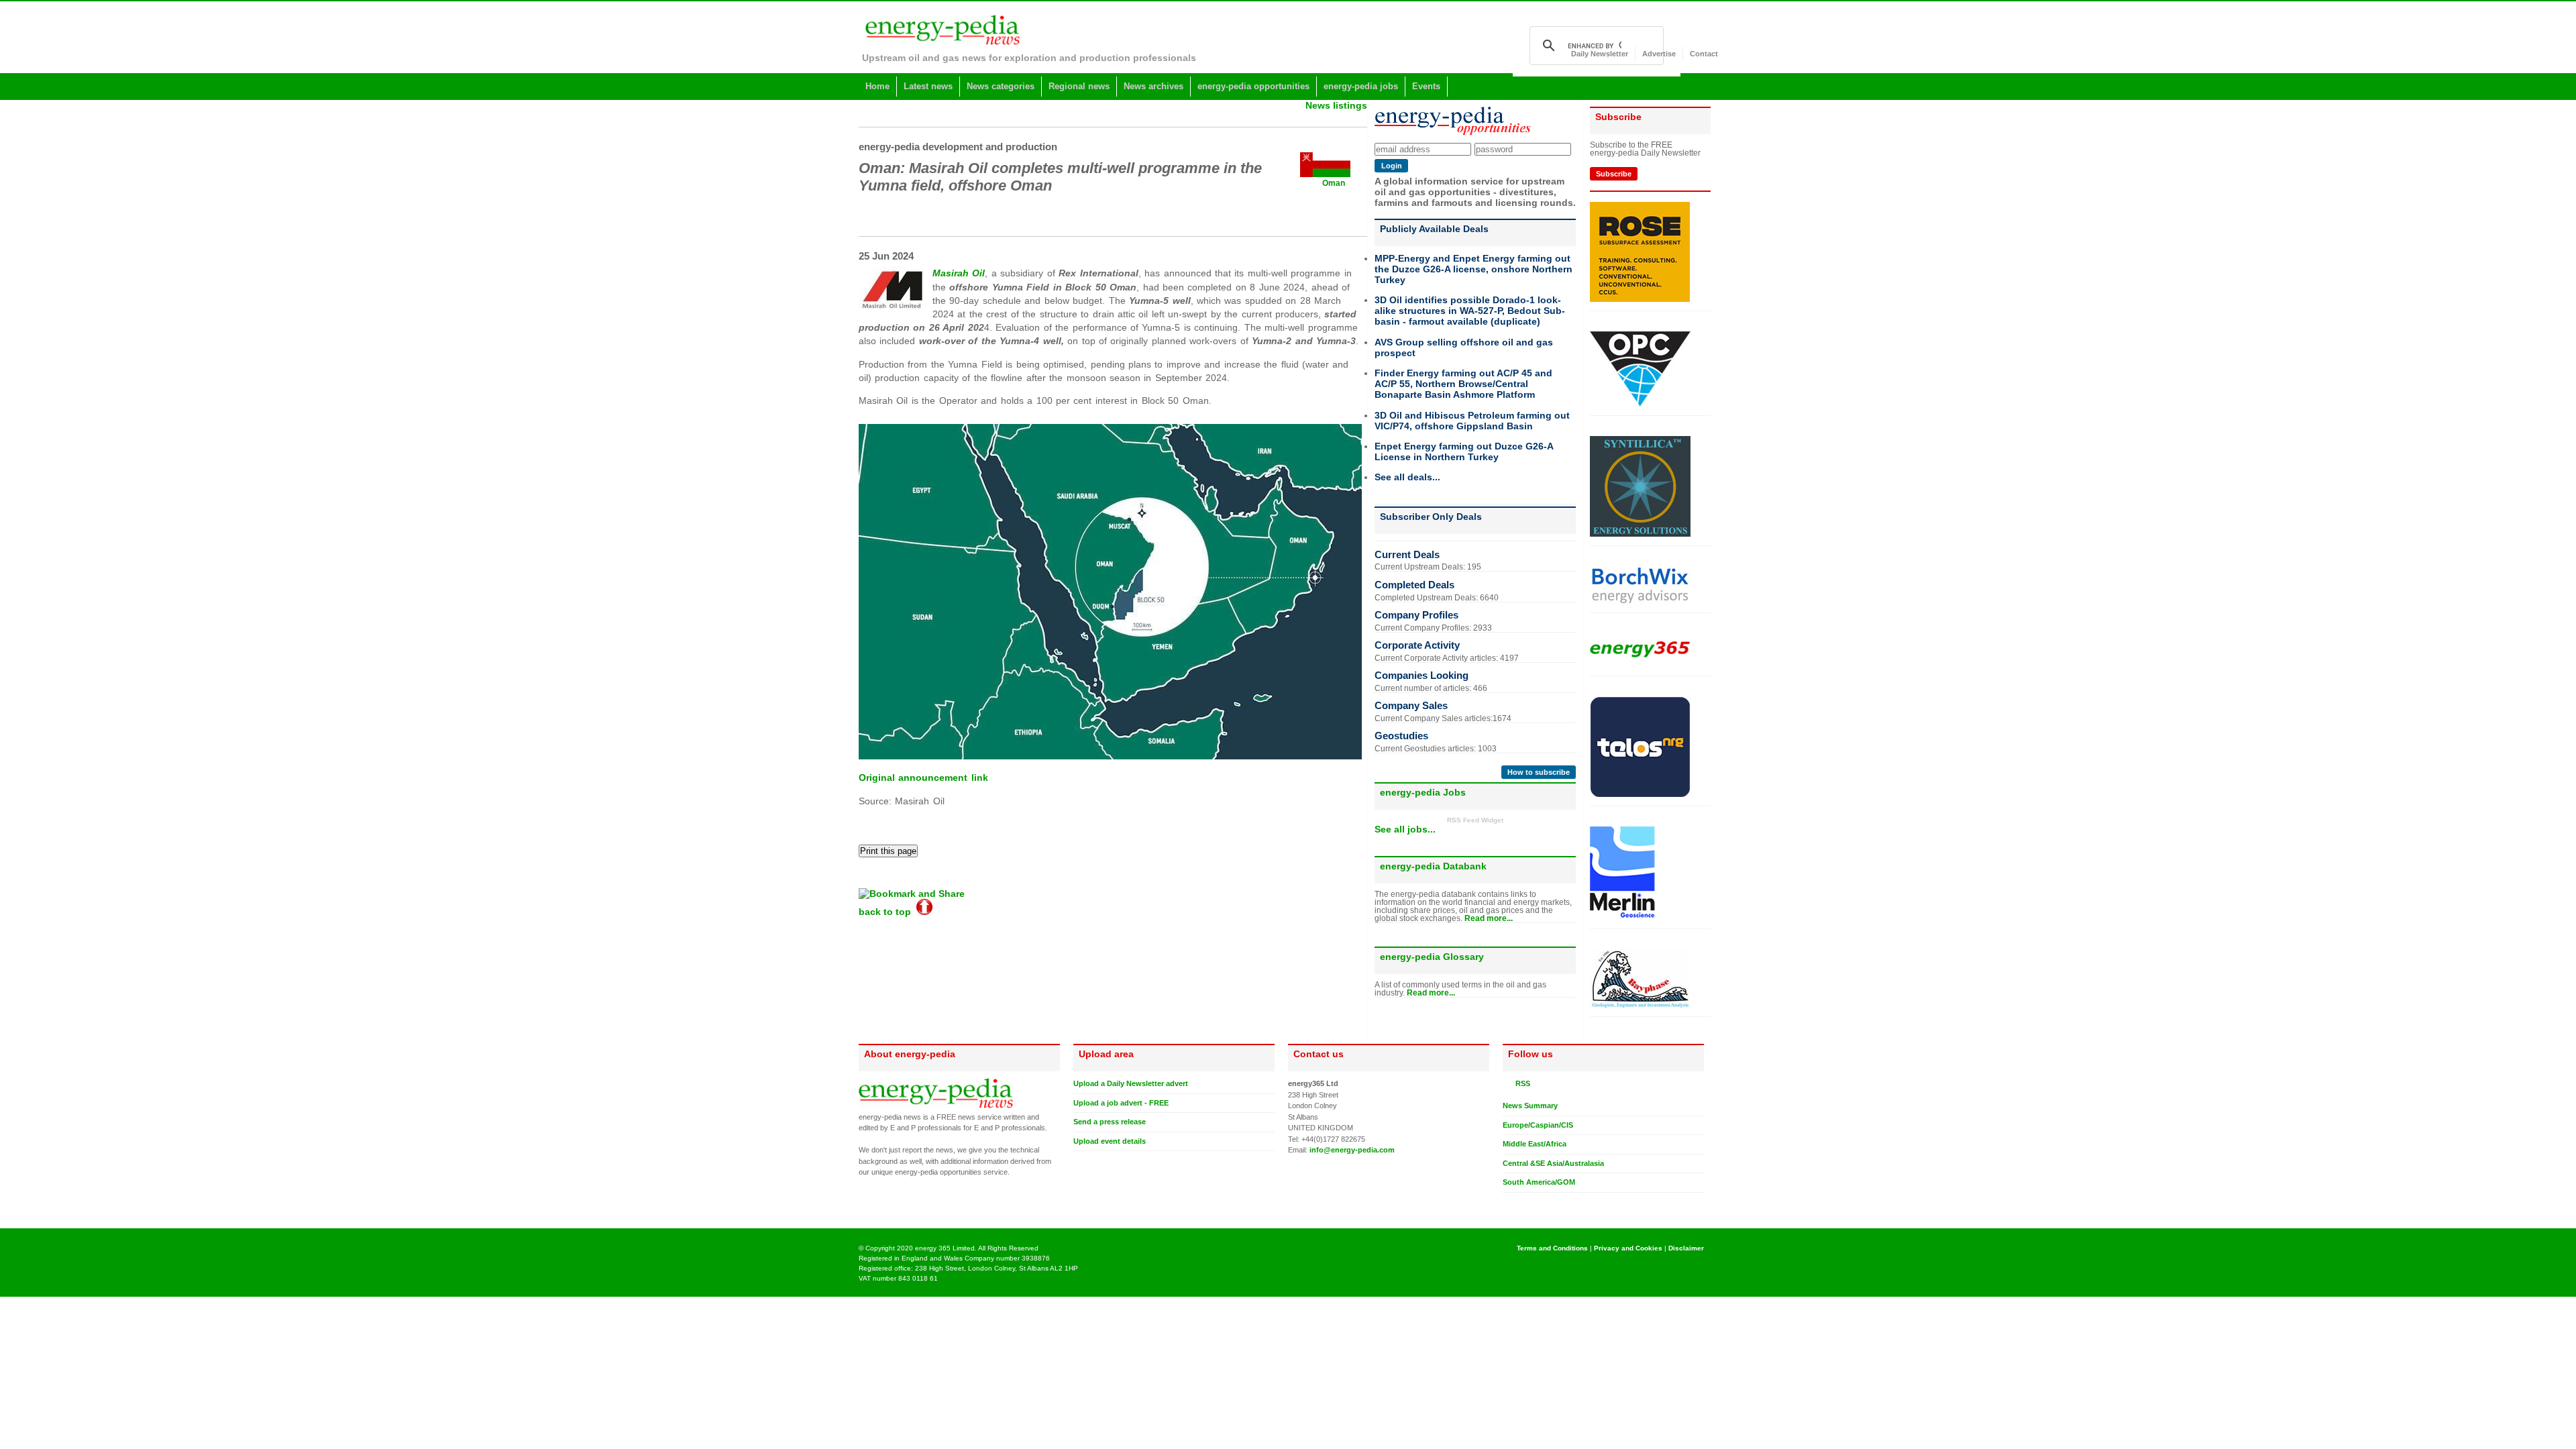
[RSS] (1508, 1083)
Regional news (1079, 86)
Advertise (1659, 54)
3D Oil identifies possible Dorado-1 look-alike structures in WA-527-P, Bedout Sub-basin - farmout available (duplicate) (1470, 311)
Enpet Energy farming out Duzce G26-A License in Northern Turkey (1464, 451)
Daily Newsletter (1600, 54)
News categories (1001, 86)
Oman (1334, 183)
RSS (1521, 1083)
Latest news (928, 86)
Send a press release (1110, 1122)
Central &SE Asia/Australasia (1553, 1163)
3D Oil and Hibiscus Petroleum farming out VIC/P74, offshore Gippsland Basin (1472, 421)
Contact (1704, 54)
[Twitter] (1508, 1203)
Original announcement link (923, 777)
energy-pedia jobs (1361, 86)
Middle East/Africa (1535, 1144)
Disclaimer (1686, 1248)
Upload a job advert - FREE (1121, 1103)
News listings (1336, 105)
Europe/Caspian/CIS (1538, 1125)
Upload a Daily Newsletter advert (1131, 1083)
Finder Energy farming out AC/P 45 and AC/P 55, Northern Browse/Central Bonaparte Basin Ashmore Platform (1463, 384)
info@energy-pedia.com (1352, 1150)
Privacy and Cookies (1628, 1248)
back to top (888, 912)
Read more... (1489, 918)
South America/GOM (1539, 1182)
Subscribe (1614, 174)
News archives (1153, 86)
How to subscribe (1539, 772)
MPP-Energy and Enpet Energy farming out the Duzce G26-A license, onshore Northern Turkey (1473, 269)
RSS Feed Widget (1475, 820)
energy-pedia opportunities (1253, 86)
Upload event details (1110, 1141)
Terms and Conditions (1552, 1248)
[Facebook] (1521, 1203)
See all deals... (1407, 477)
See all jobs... (1405, 829)
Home (877, 86)
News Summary (1530, 1106)
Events (1426, 86)
